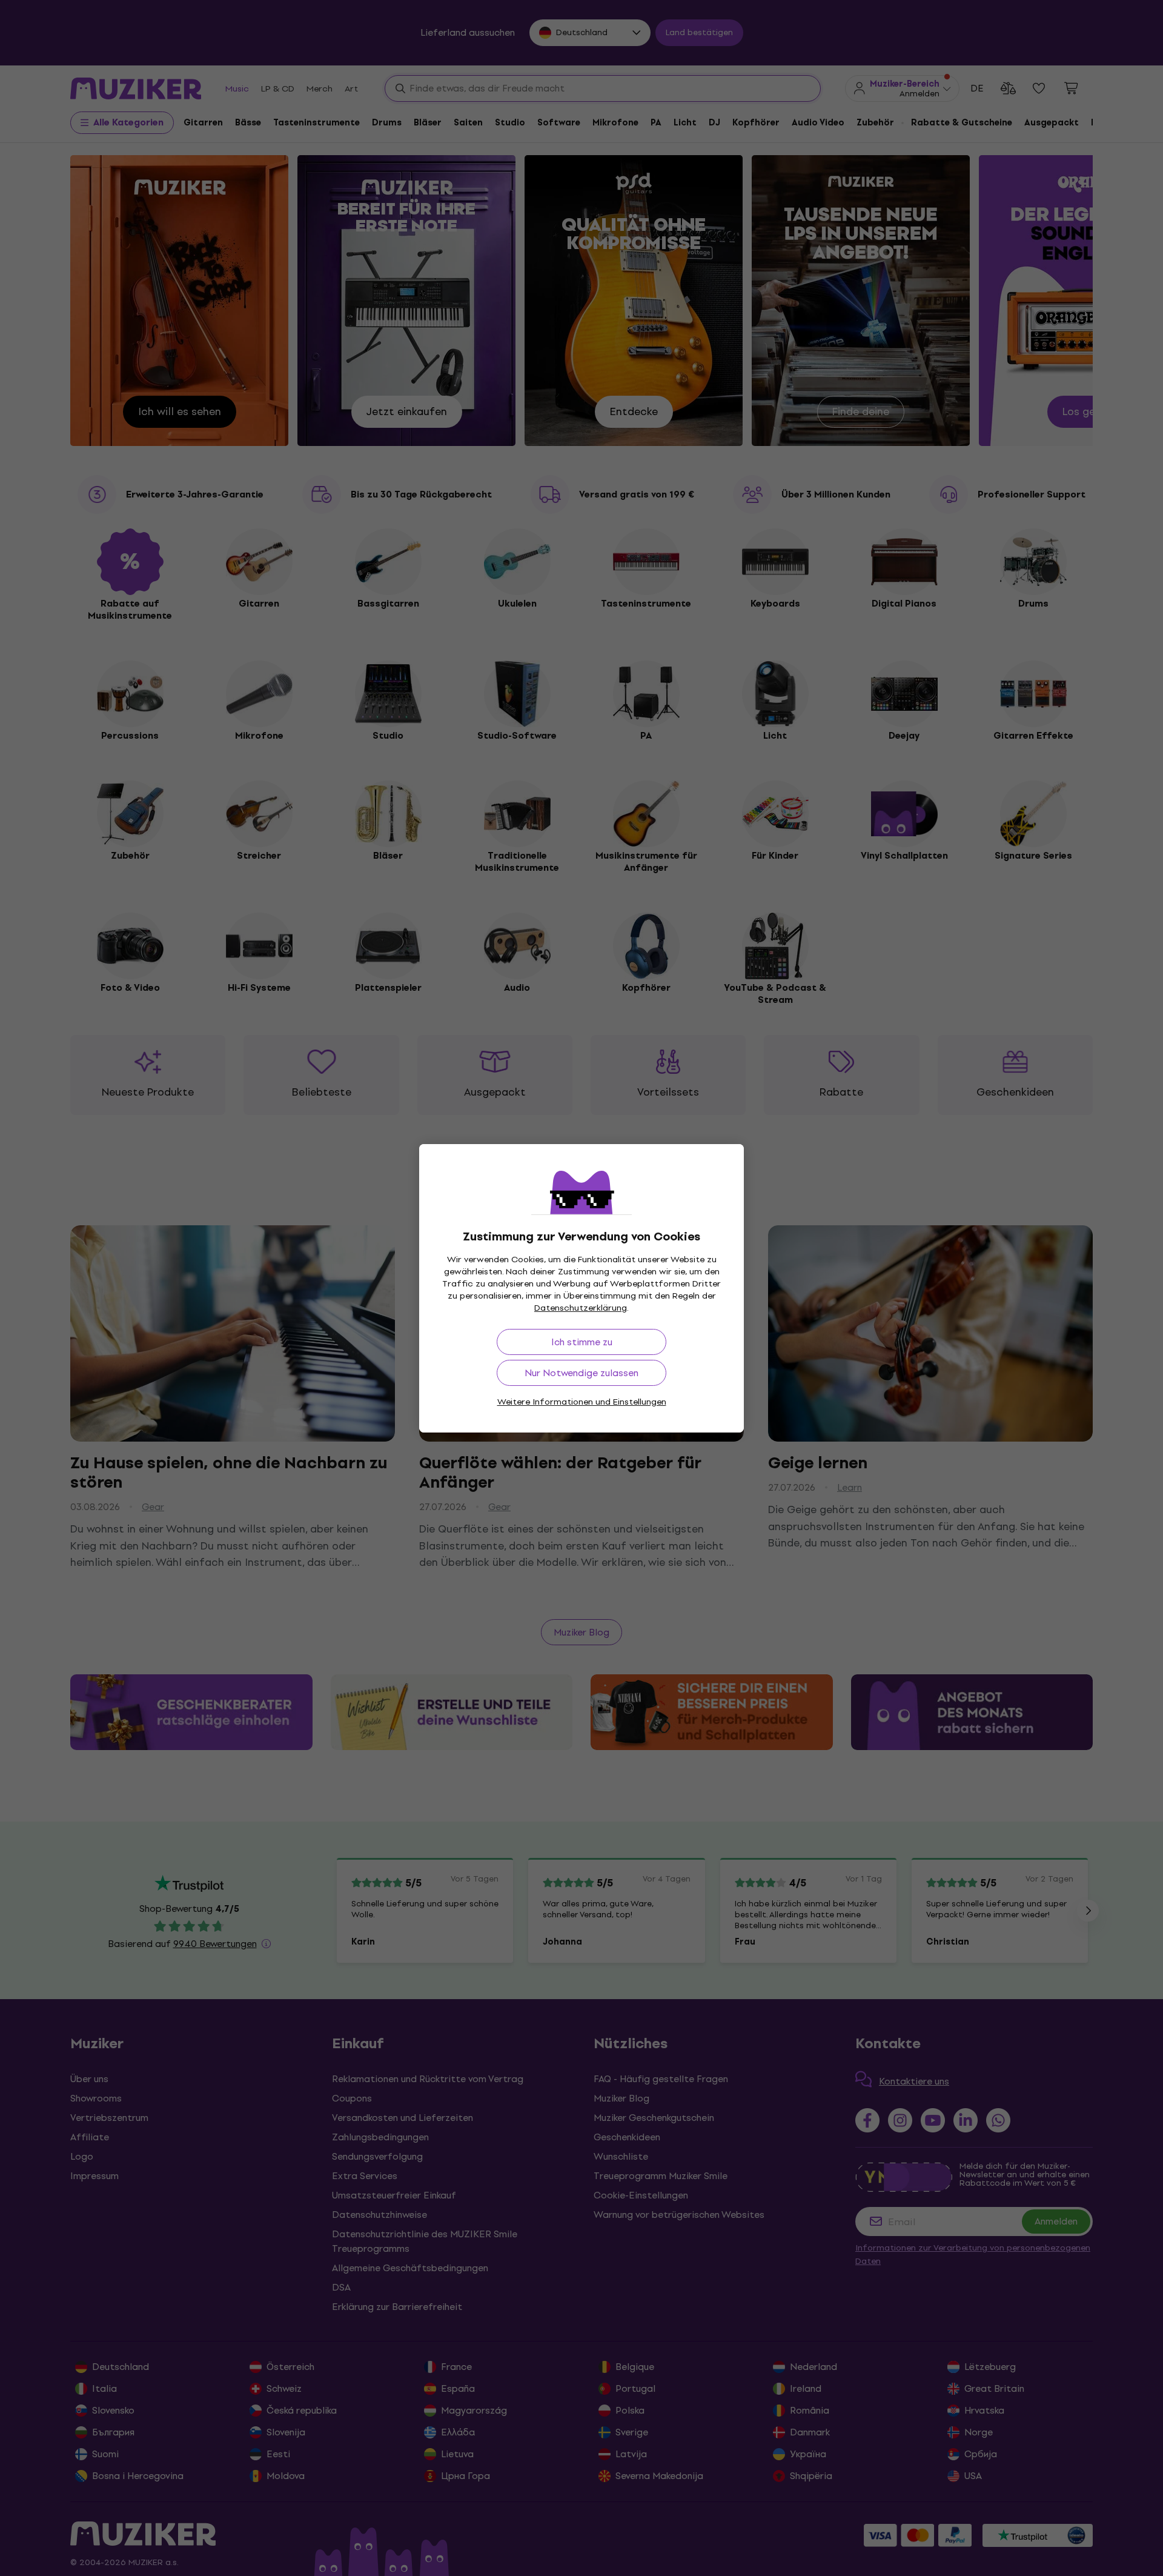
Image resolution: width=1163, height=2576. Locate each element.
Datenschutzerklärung (581, 1308)
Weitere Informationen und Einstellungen (582, 1402)
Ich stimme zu (582, 1342)
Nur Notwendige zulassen (581, 1373)
